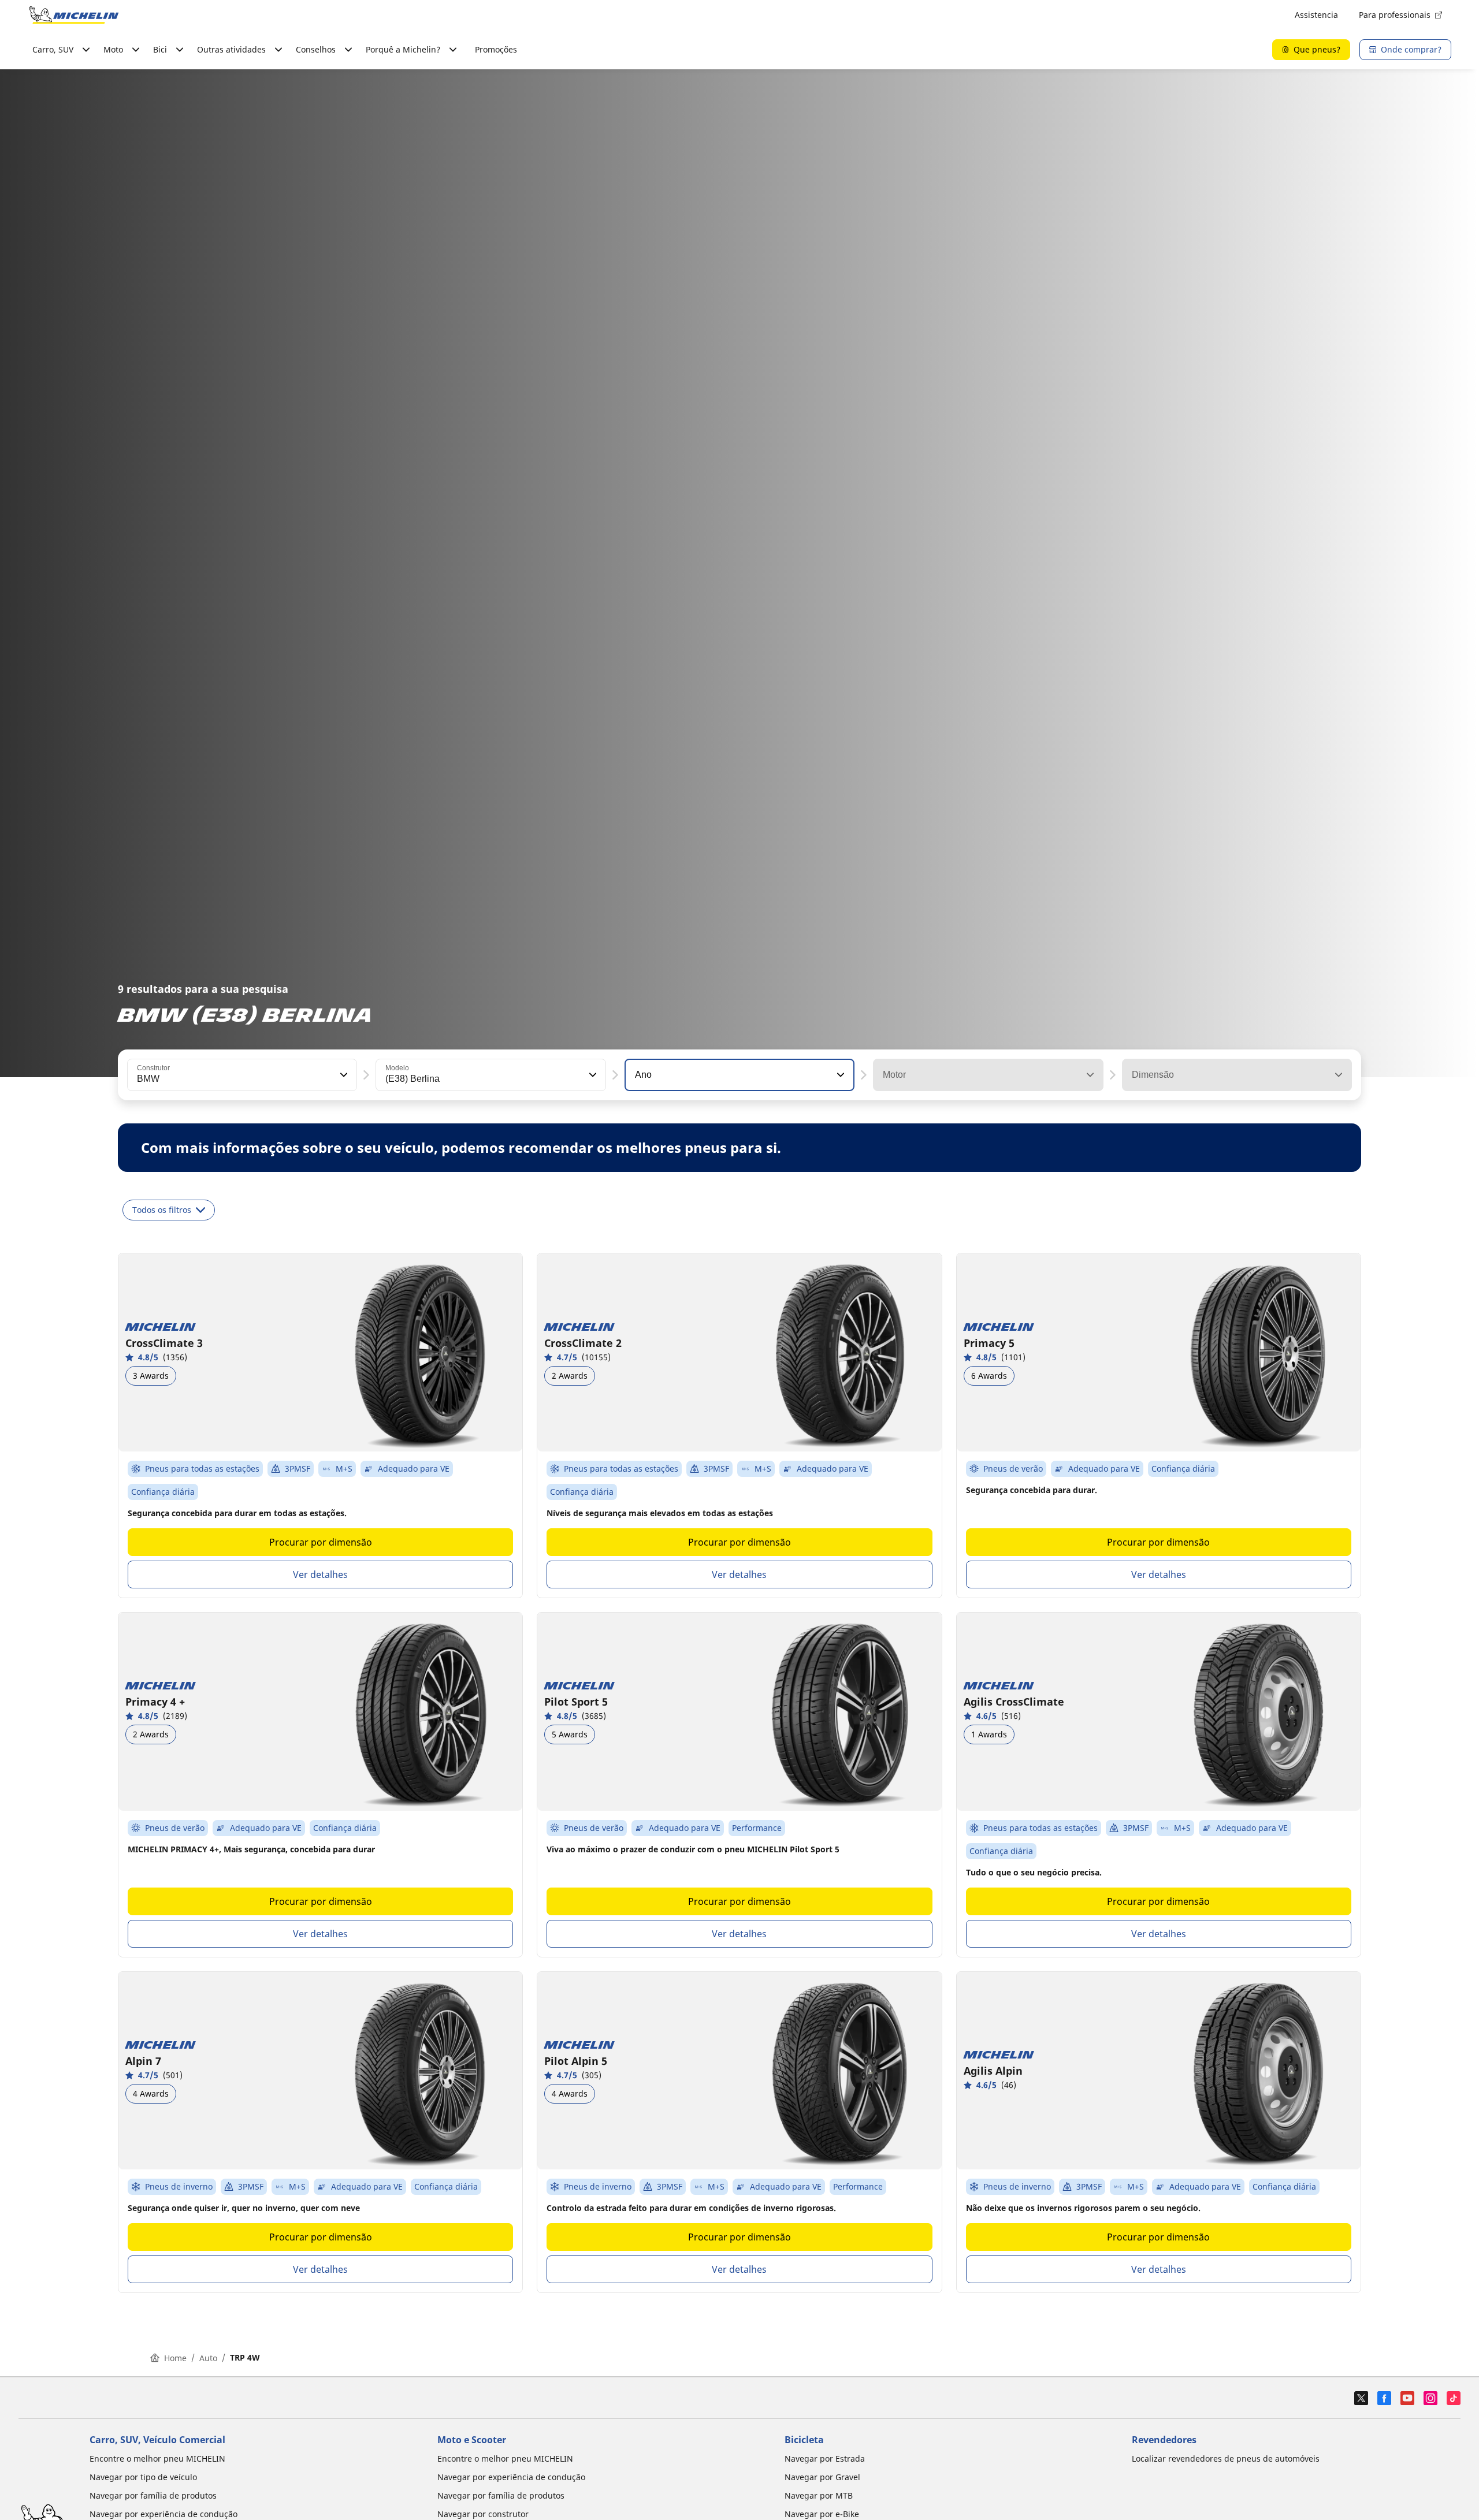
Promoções (496, 49)
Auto (208, 2358)
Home (175, 2358)
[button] (343, 1075)
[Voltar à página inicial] (74, 15)
